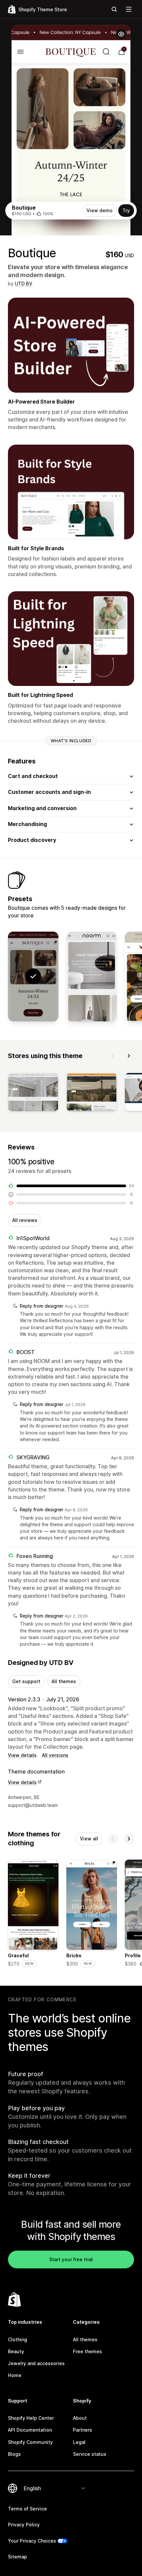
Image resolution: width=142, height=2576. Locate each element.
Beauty (16, 2351)
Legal (79, 2442)
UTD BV (24, 284)
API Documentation (30, 2430)
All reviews (25, 1220)
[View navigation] (129, 9)
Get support (26, 1681)
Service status (90, 2454)
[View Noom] (92, 977)
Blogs (14, 2454)
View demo (100, 210)
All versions (55, 1755)
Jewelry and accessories (36, 2363)
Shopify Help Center (31, 2418)
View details (22, 1755)
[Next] (129, 1056)
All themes (64, 1681)
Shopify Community (30, 2442)
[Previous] (113, 1056)
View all (89, 1839)
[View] (33, 1093)
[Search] (114, 9)
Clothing (18, 2339)
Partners (83, 2430)
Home (15, 2375)
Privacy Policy (24, 2525)
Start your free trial (71, 2259)
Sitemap (18, 2557)
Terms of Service (27, 2509)
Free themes (88, 2351)
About (80, 2418)
